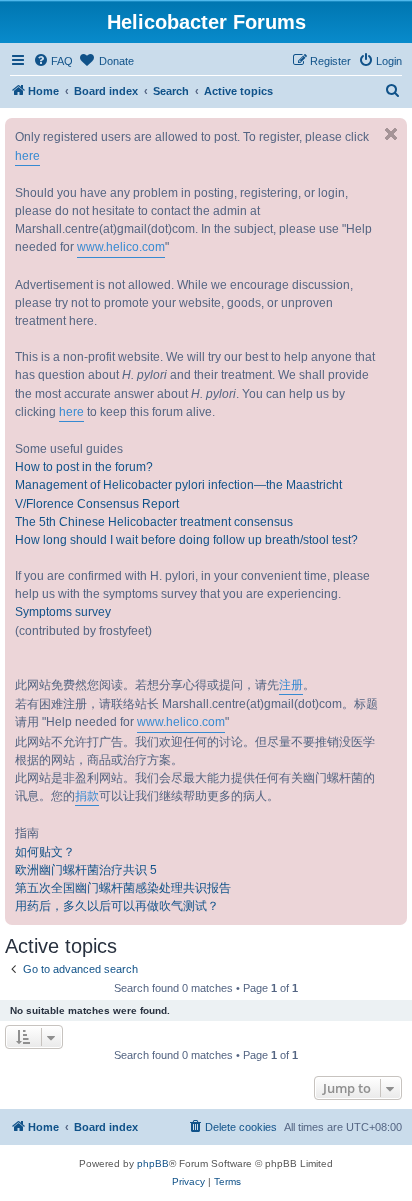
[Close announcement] (391, 134)
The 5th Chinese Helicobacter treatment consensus (154, 522)
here (27, 156)
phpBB (153, 1163)
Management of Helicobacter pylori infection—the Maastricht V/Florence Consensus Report (178, 494)
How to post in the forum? (84, 467)
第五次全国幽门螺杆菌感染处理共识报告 (123, 888)
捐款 (87, 796)
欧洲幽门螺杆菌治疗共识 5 (86, 870)
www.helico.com (121, 247)
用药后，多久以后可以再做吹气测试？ (117, 906)
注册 (291, 685)
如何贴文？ (45, 852)
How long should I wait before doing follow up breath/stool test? (186, 540)
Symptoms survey (63, 612)
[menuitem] (53, 61)
